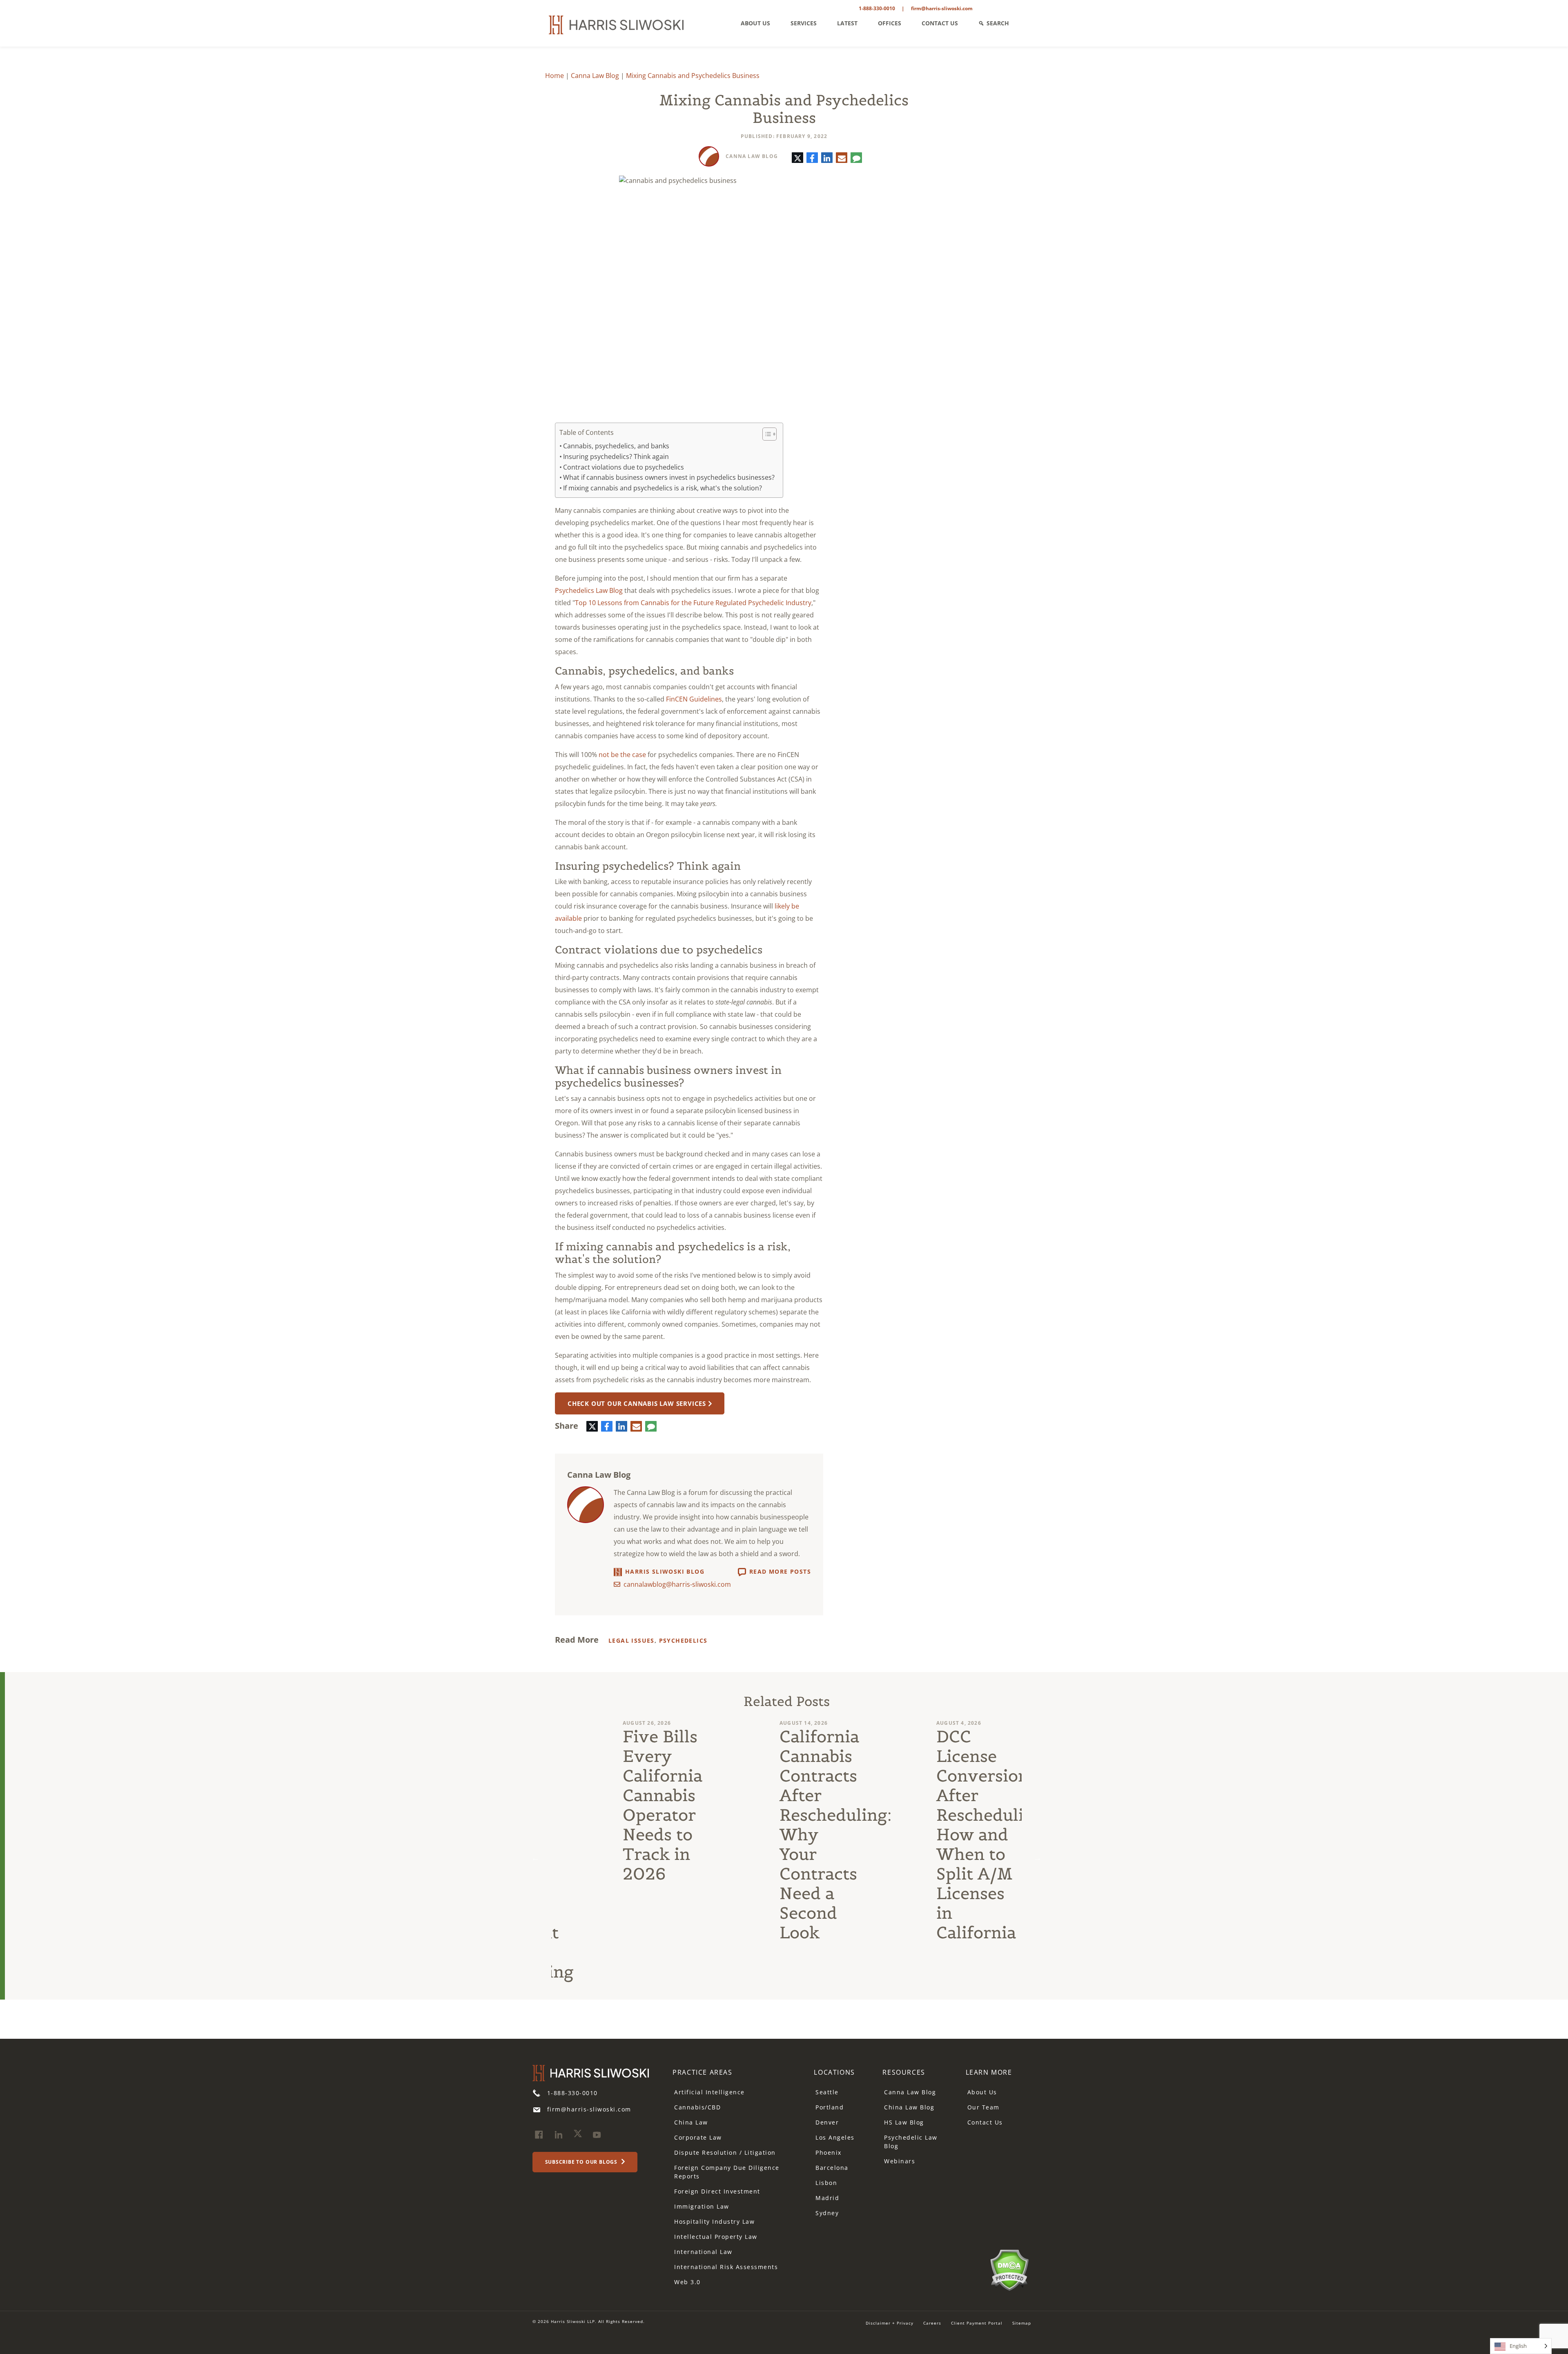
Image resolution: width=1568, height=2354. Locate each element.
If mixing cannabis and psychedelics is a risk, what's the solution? (663, 488)
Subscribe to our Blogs (582, 2162)
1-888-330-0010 (877, 8)
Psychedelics (683, 1640)
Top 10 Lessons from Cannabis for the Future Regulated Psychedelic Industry (693, 603)
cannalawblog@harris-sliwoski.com (677, 1584)
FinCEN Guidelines (694, 699)
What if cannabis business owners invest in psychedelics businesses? (669, 477)
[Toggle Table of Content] (765, 434)
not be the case (622, 755)
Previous (535, 1858)
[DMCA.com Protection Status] (1009, 2269)
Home (555, 76)
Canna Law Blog (595, 76)
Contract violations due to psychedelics (624, 467)
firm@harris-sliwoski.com (942, 8)
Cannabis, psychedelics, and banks (616, 446)
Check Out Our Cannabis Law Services (637, 1403)
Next (1038, 1858)
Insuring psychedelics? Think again (616, 457)
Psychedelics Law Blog (589, 590)
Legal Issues (631, 1640)
